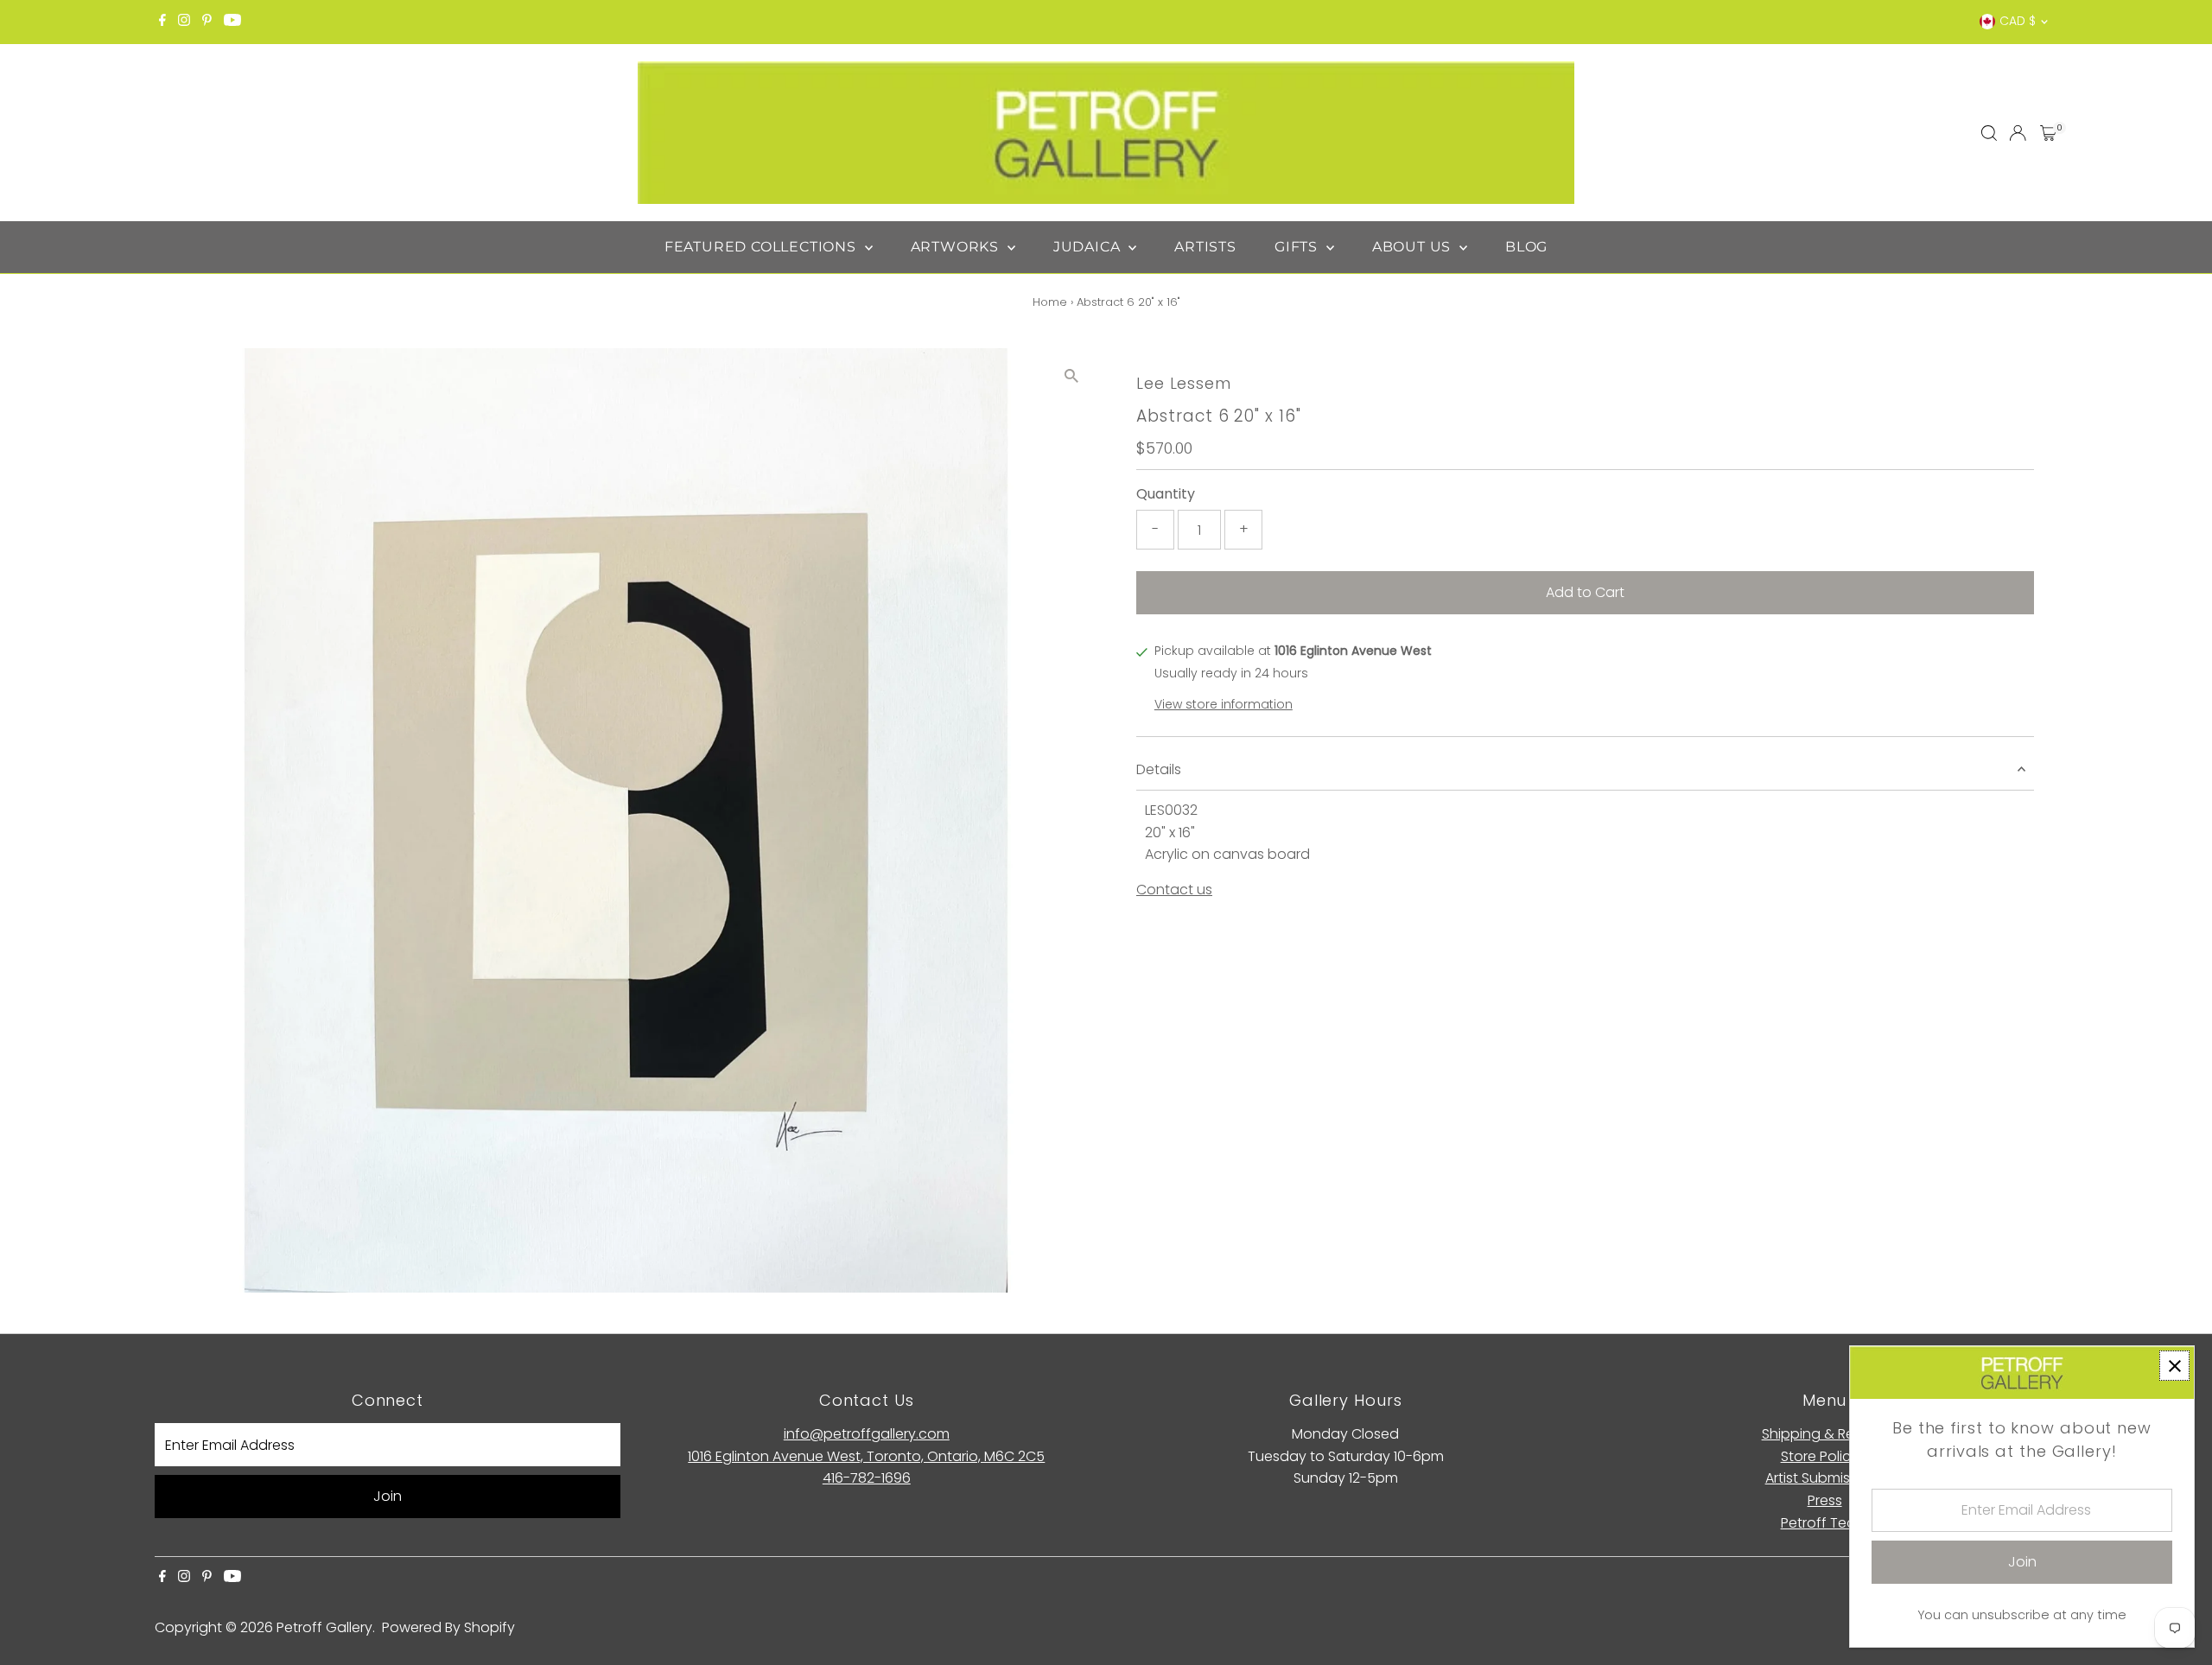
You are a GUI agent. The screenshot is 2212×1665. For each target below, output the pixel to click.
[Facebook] (162, 22)
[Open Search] (1989, 133)
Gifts (1298, 247)
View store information (1224, 704)
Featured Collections (763, 247)
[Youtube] (232, 22)
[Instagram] (184, 22)
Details (1159, 769)
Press (1825, 1500)
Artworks (957, 247)
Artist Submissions (1825, 1478)
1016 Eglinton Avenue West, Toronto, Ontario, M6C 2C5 (866, 1456)
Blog (1526, 247)
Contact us (1174, 890)
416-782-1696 (867, 1478)
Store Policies (1825, 1456)
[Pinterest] (207, 22)
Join (388, 1496)
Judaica (1089, 247)
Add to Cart (1585, 592)
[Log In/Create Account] (2018, 133)
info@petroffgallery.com (867, 1434)
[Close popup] (2174, 1366)
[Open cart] (2048, 133)
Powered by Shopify (448, 1627)
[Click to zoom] (1071, 376)
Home (1050, 302)
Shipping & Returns (1825, 1434)
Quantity (1166, 494)
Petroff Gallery (324, 1627)
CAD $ (2018, 21)
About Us (1414, 247)
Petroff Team (1825, 1523)
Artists (1205, 247)
